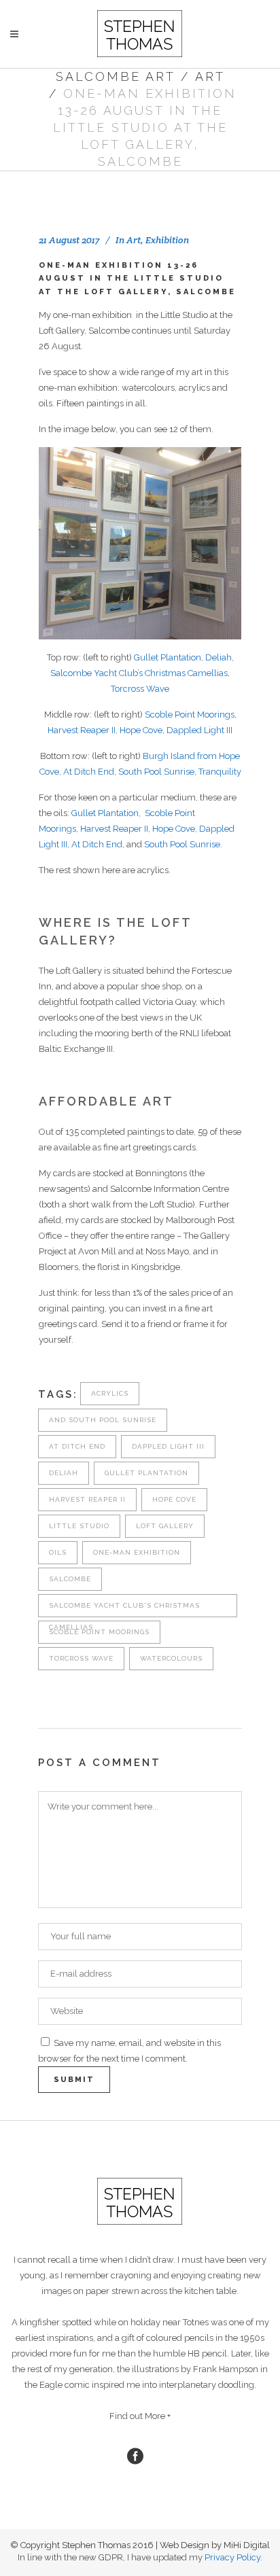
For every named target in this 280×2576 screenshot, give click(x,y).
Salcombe (70, 1579)
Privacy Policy (232, 2557)
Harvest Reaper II (82, 730)
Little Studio (79, 1526)
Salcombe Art (116, 76)
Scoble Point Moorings (190, 714)
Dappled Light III (199, 730)
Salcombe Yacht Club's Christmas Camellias (124, 1609)
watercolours (171, 1658)
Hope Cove (141, 730)
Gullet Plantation (168, 657)
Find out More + (140, 2416)
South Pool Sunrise (156, 772)
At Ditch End (89, 772)
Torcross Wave (140, 689)
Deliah (218, 657)
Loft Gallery (165, 1526)
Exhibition (167, 240)
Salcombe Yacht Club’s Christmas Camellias (139, 673)
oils (58, 1552)
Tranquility (220, 772)
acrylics (110, 1393)
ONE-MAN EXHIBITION (137, 1552)
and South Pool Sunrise (103, 1420)
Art (210, 76)
